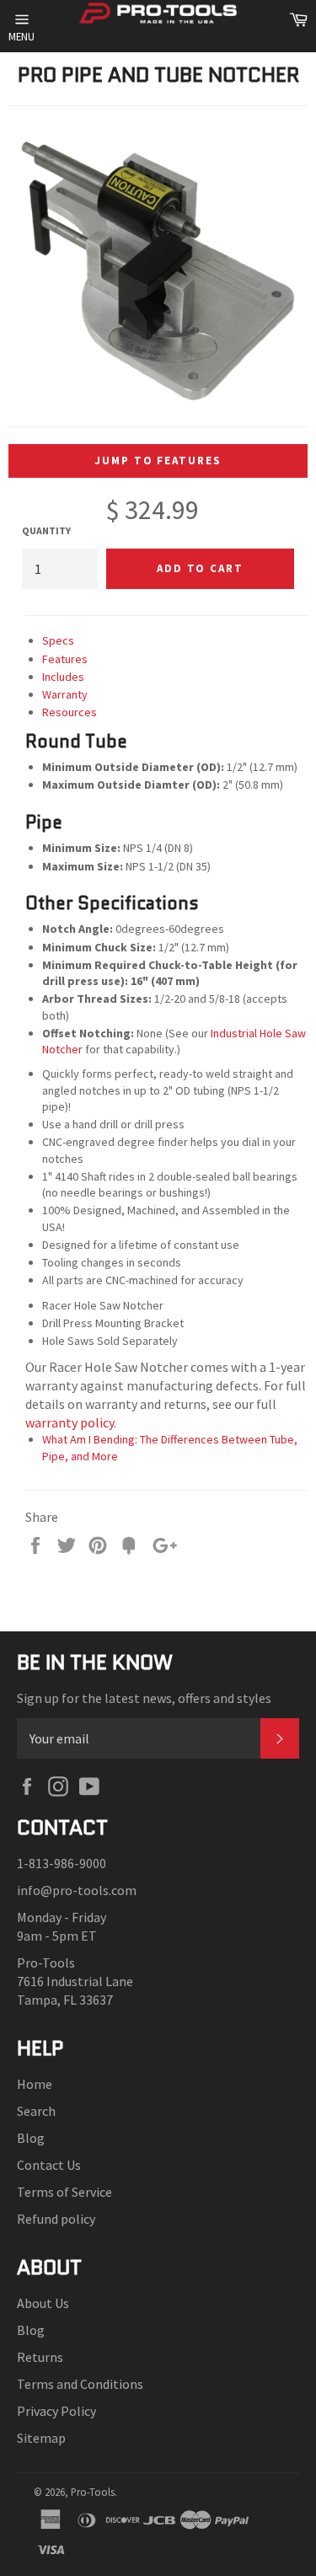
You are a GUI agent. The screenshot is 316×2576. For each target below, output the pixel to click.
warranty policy (70, 1422)
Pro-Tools (93, 2492)
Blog (31, 2138)
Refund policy (56, 2219)
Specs (58, 640)
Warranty (65, 694)
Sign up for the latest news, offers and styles (144, 1698)
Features (65, 659)
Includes (63, 677)
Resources (70, 712)
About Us (43, 2303)
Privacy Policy (56, 2411)
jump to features (158, 461)
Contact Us (49, 2165)
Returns (40, 2357)
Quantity (46, 530)
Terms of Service (64, 2192)
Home (35, 2084)
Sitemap (41, 2438)
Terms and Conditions (80, 2384)
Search (36, 2111)
